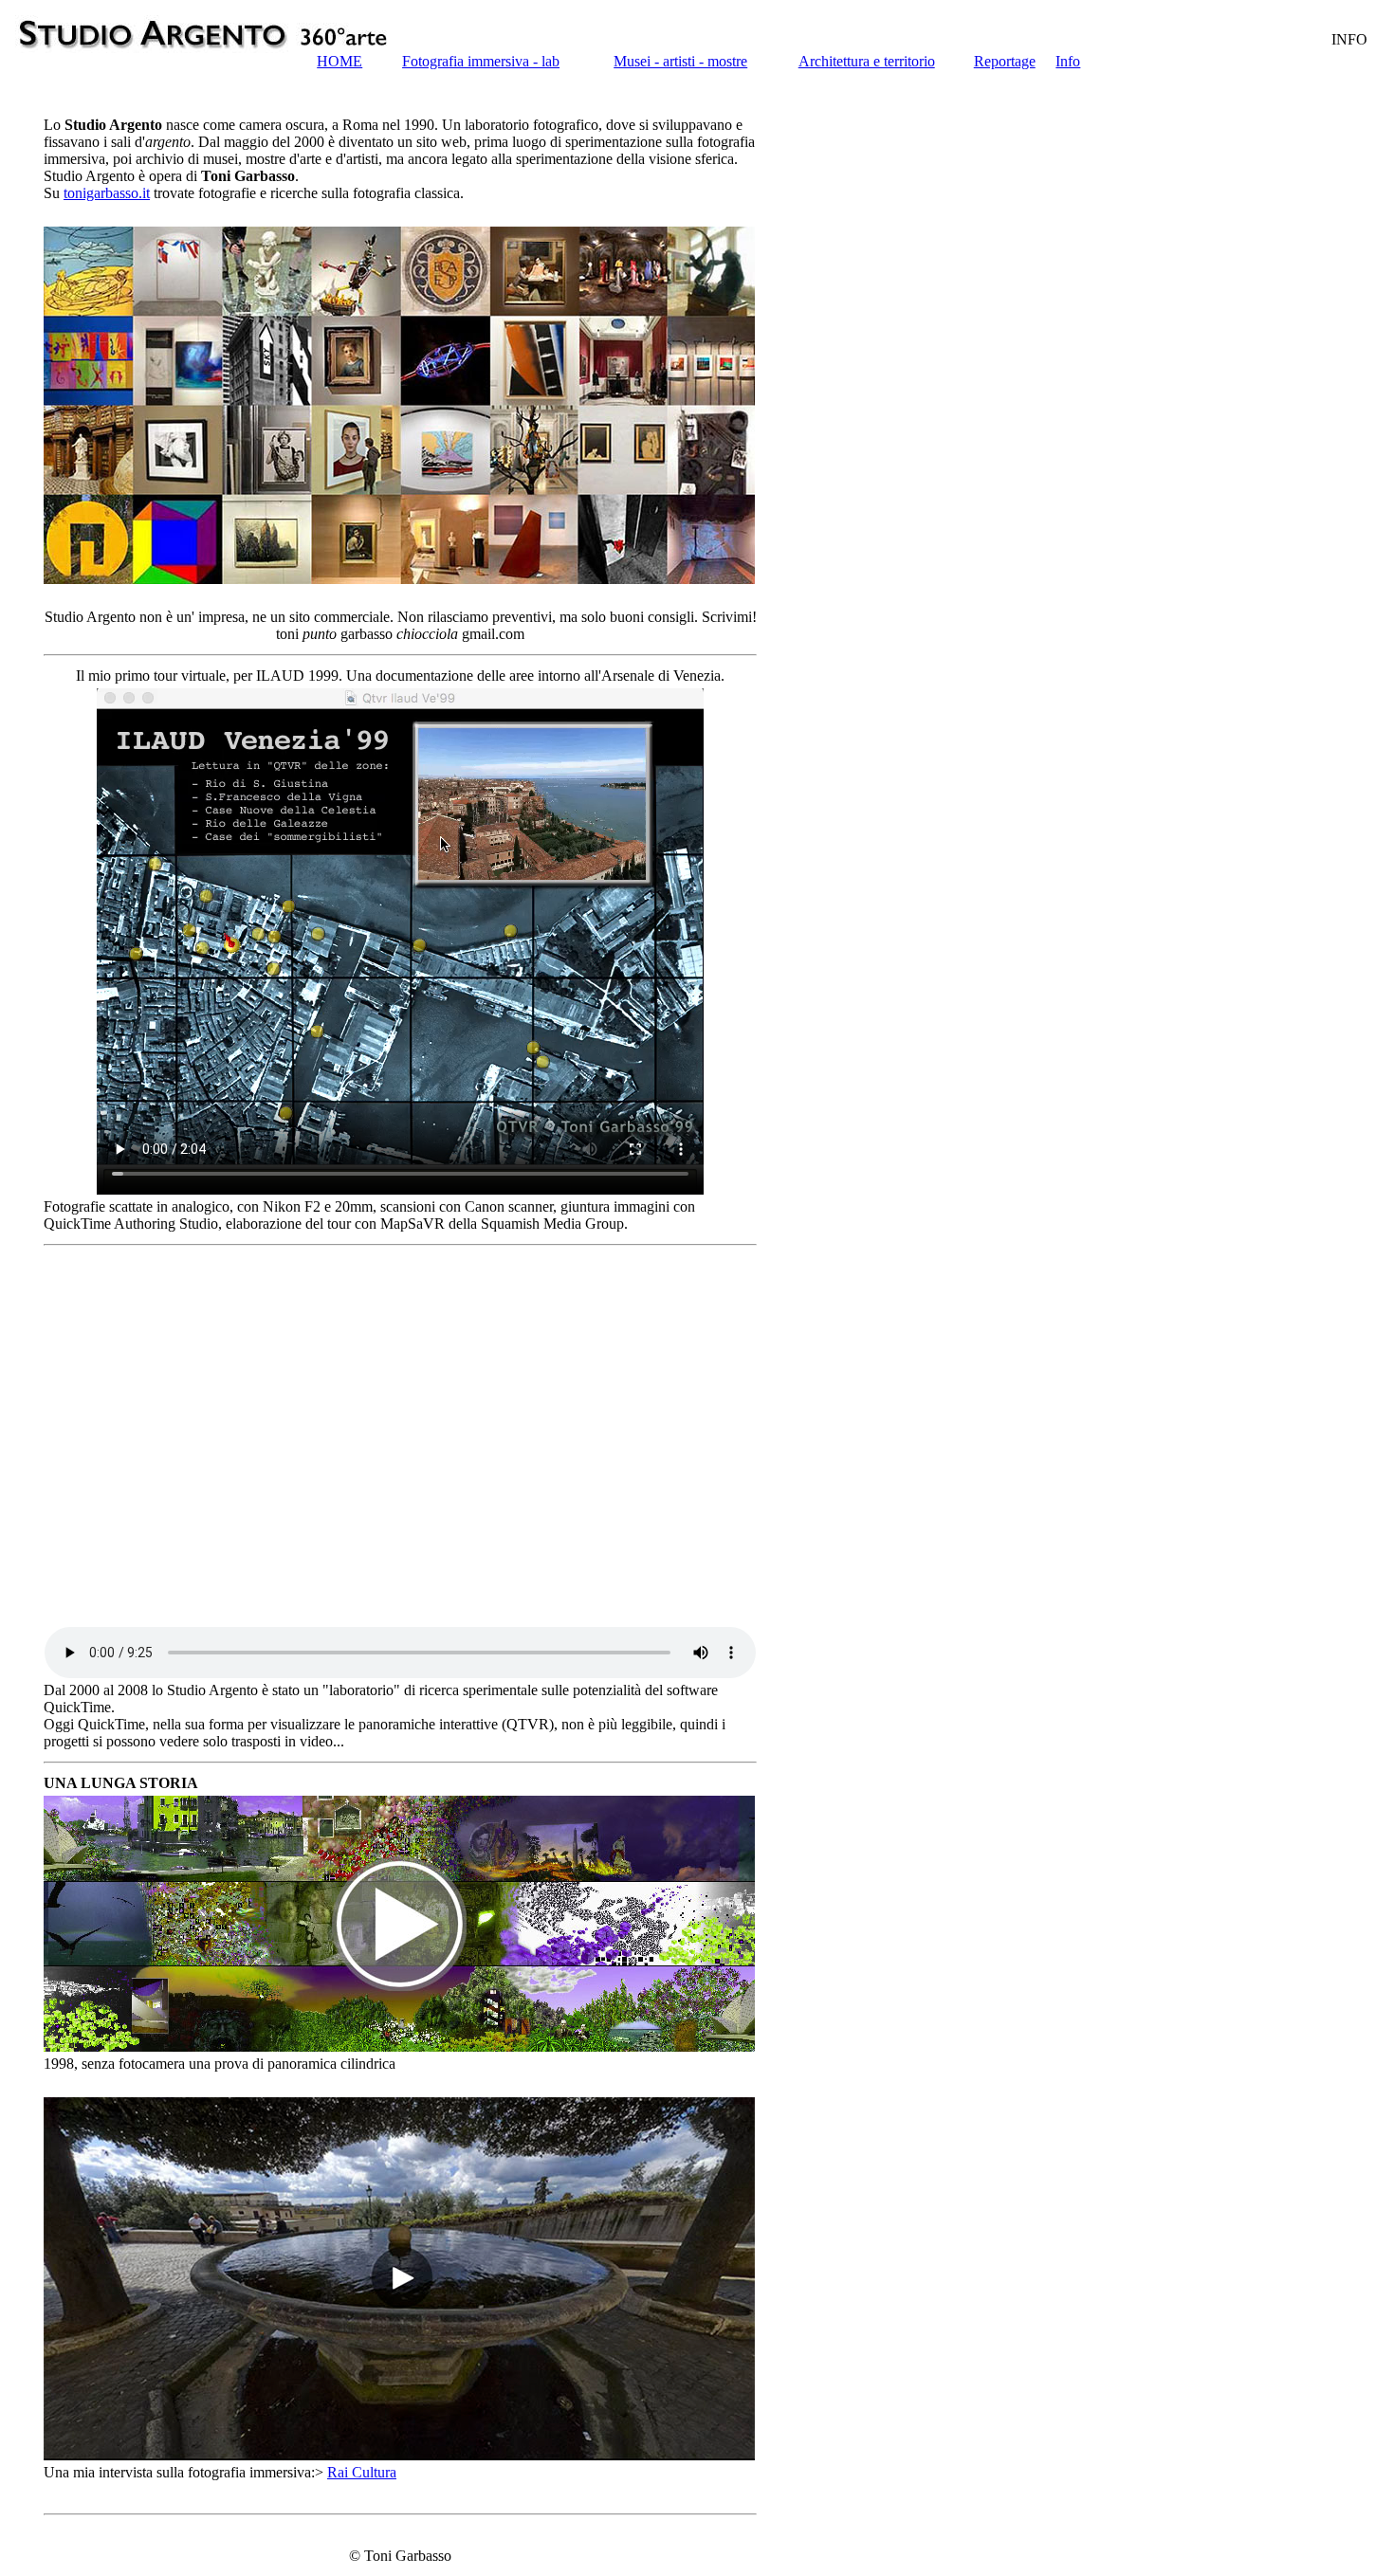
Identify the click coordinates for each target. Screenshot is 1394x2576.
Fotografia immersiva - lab (481, 61)
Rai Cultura (362, 2472)
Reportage (1005, 61)
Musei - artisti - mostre (680, 61)
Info (1068, 61)
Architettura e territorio (867, 61)
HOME (339, 61)
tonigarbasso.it (107, 193)
